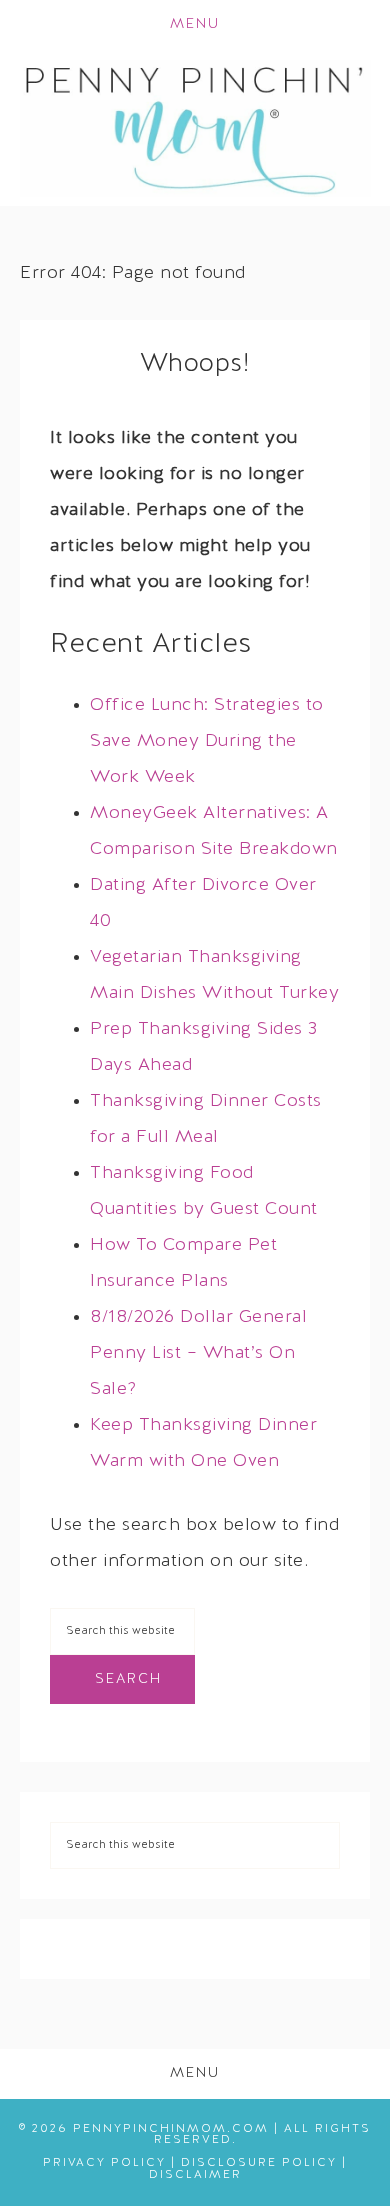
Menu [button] (195, 24)
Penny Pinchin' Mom (195, 128)
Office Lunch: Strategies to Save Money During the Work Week (207, 741)
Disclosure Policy (259, 2163)
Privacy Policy (104, 2163)
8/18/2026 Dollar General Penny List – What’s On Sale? (198, 1353)
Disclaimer (195, 2175)
